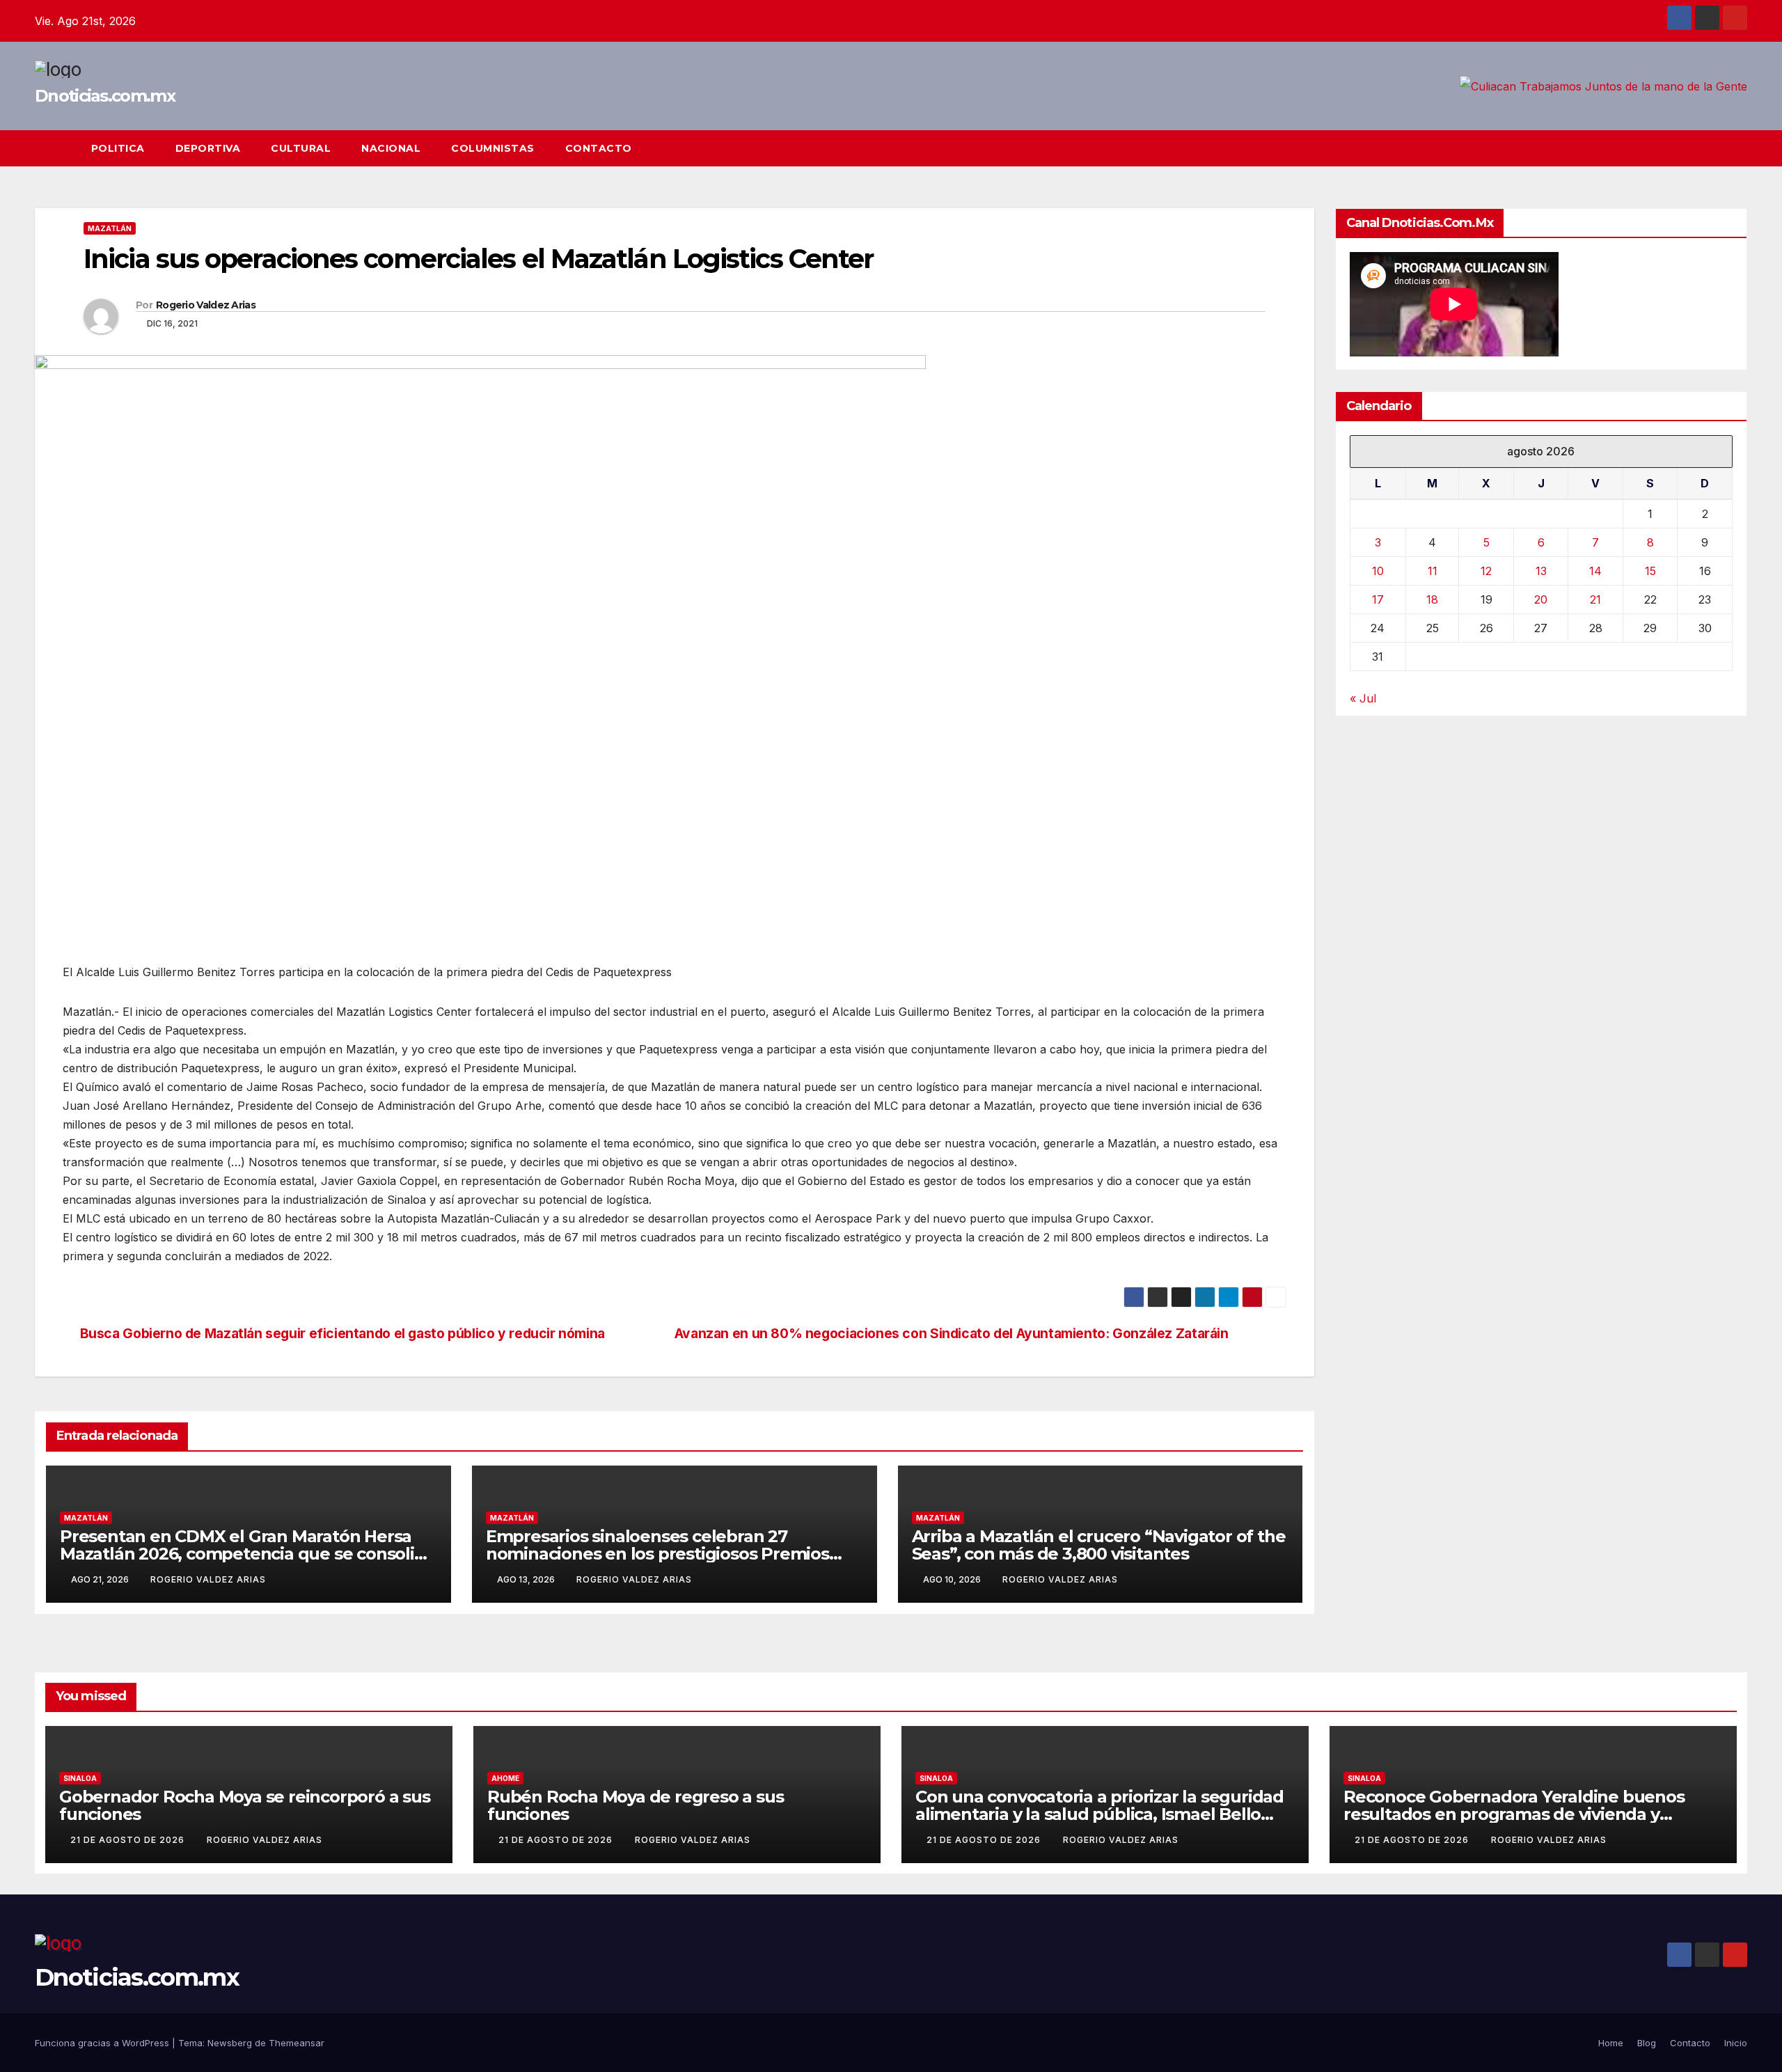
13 (1541, 571)
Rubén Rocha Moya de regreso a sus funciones (635, 1805)
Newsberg (230, 2043)
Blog (1647, 2043)
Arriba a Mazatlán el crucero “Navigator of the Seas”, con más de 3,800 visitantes (1099, 1545)
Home (1611, 2043)
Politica (118, 148)
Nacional (391, 148)
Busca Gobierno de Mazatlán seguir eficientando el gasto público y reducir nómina (342, 1334)
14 (1595, 571)
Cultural (301, 148)
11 (1433, 571)
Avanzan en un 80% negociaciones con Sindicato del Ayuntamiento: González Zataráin (952, 1334)
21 (1595, 599)
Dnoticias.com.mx (105, 96)
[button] (1711, 148)
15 (1650, 571)
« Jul (1363, 698)
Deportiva (208, 148)
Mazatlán (110, 228)
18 (1432, 599)
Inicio (1736, 2043)
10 (1378, 571)
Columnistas (493, 148)
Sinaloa (80, 1778)
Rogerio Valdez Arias (206, 305)
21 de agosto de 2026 (129, 1840)
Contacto (599, 148)
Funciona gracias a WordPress (103, 2043)
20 (1541, 599)
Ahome (505, 1778)
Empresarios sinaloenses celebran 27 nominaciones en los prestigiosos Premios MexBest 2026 (657, 1554)
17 (1378, 599)
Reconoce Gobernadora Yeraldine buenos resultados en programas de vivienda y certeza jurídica (1514, 1814)
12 (1486, 571)
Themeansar (297, 2043)
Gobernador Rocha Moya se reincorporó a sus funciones (245, 1805)
